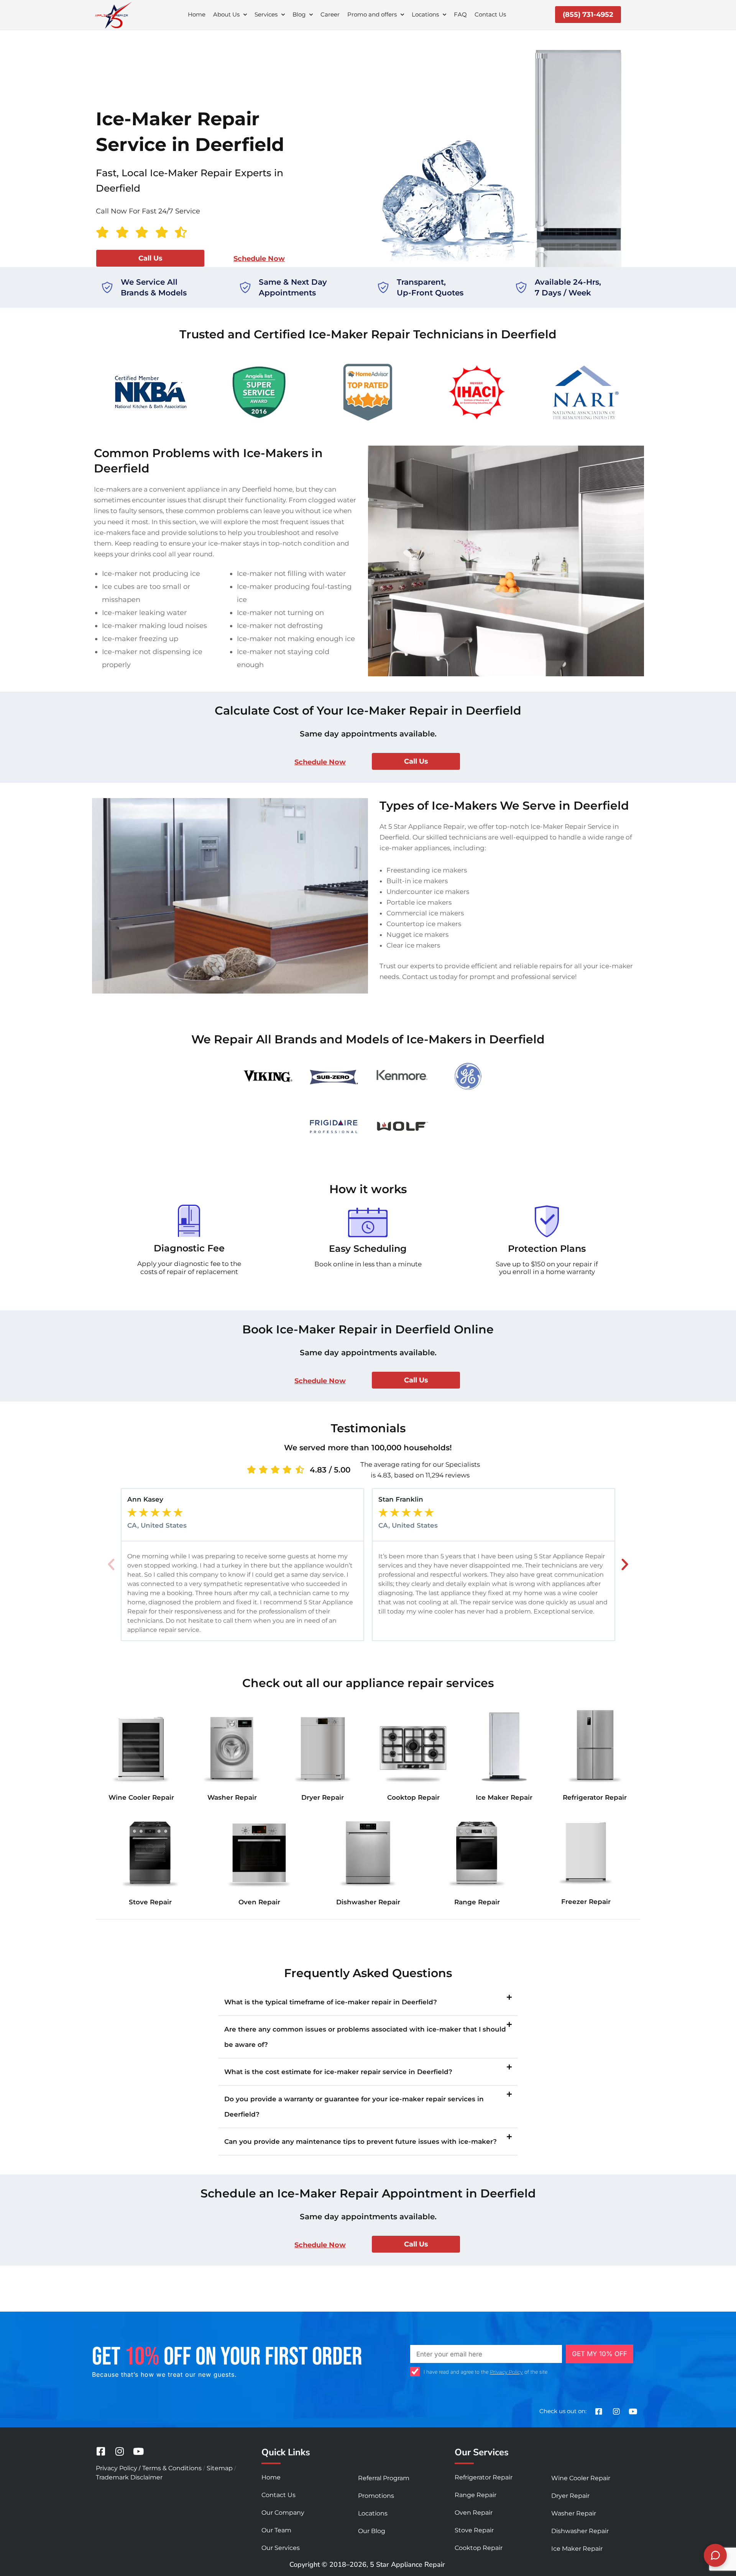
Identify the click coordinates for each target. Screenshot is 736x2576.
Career (330, 14)
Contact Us (490, 14)
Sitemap (220, 2468)
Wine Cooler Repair (141, 1797)
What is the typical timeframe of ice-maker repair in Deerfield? (331, 2002)
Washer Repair (232, 1797)
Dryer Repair (323, 1797)
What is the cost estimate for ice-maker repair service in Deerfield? (338, 2072)
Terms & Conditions (172, 2468)
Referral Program (384, 2478)
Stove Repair (150, 1902)
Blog (299, 14)
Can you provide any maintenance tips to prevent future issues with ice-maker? (361, 2141)
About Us (226, 14)
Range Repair (477, 1902)
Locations (425, 14)
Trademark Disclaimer (129, 2477)
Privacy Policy (506, 2372)
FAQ (460, 14)
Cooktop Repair (413, 1797)
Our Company (283, 2513)
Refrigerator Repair (595, 1797)
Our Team (276, 2530)
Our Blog (372, 2531)
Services (266, 14)
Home (197, 14)
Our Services (281, 2548)
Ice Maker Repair (504, 1797)
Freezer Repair (586, 1902)
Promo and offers (372, 14)
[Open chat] (715, 2555)
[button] (111, 1564)
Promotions (376, 2496)
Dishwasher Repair (368, 1902)
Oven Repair (259, 1902)
